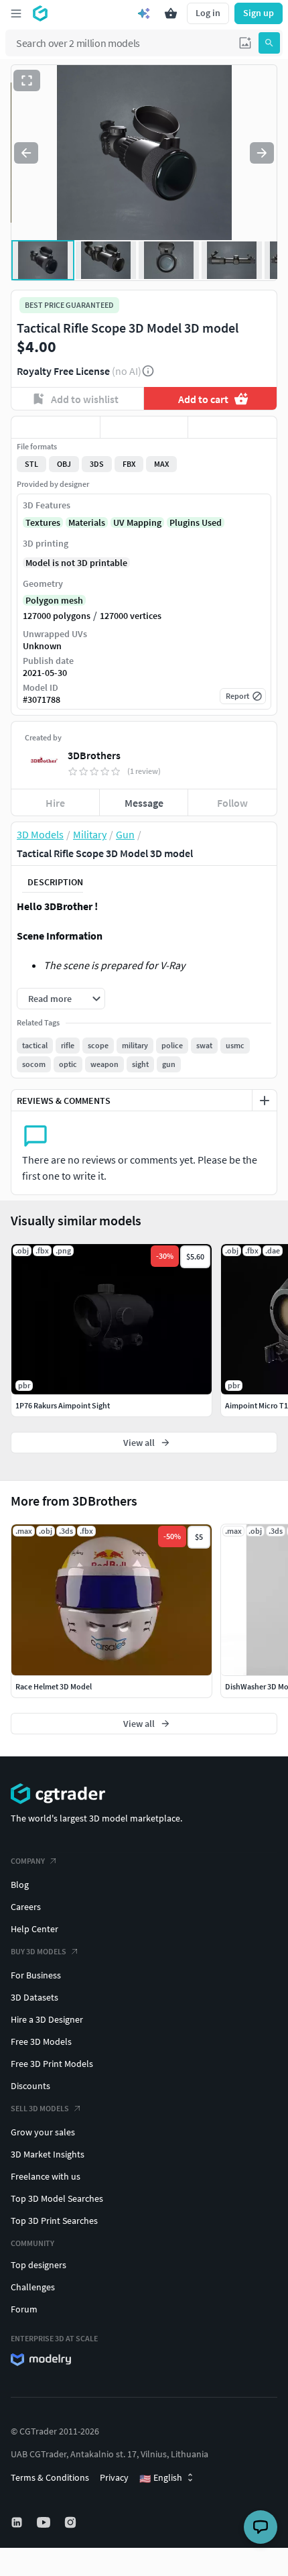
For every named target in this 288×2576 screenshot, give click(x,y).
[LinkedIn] (18, 2522)
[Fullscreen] (27, 80)
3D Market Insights (48, 2154)
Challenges (33, 2287)
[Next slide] (262, 153)
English (161, 2478)
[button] (245, 43)
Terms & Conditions (50, 2477)
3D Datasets (34, 1997)
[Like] (56, 427)
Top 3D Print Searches (54, 2221)
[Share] (232, 427)
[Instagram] (72, 2522)
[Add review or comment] (265, 1101)
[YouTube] (45, 2522)
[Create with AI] (144, 13)
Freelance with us (46, 2176)
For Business (36, 1975)
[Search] (269, 43)
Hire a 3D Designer (47, 2019)
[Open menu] (16, 13)
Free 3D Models (41, 2041)
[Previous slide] (26, 153)
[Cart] (171, 13)
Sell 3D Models (40, 2108)
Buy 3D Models (39, 1951)
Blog (20, 1885)
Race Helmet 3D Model (54, 1686)
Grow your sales (43, 2132)
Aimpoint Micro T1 (257, 1405)
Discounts (30, 2086)
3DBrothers (94, 755)
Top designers (39, 2265)
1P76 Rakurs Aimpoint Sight (63, 1405)
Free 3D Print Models (52, 2064)
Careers (26, 1907)
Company (28, 1861)
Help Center (34, 1929)
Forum (24, 2309)
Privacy (114, 2477)
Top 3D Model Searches (57, 2198)
